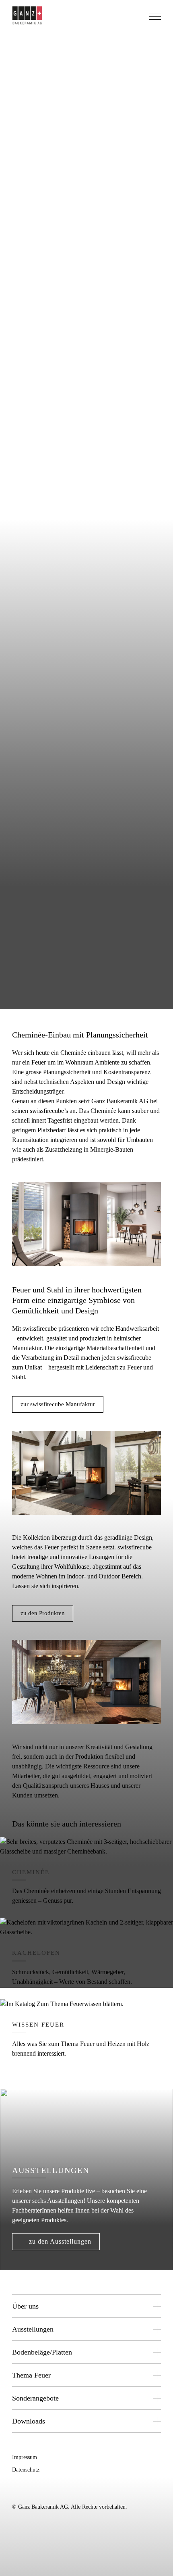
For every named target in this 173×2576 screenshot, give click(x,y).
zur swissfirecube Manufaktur (58, 1404)
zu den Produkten (43, 1613)
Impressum (25, 2457)
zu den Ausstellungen (60, 2241)
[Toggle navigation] (154, 18)
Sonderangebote (35, 2398)
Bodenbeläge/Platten (42, 2352)
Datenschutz (26, 2470)
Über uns (25, 2306)
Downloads (29, 2421)
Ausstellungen (33, 2329)
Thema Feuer (31, 2375)
